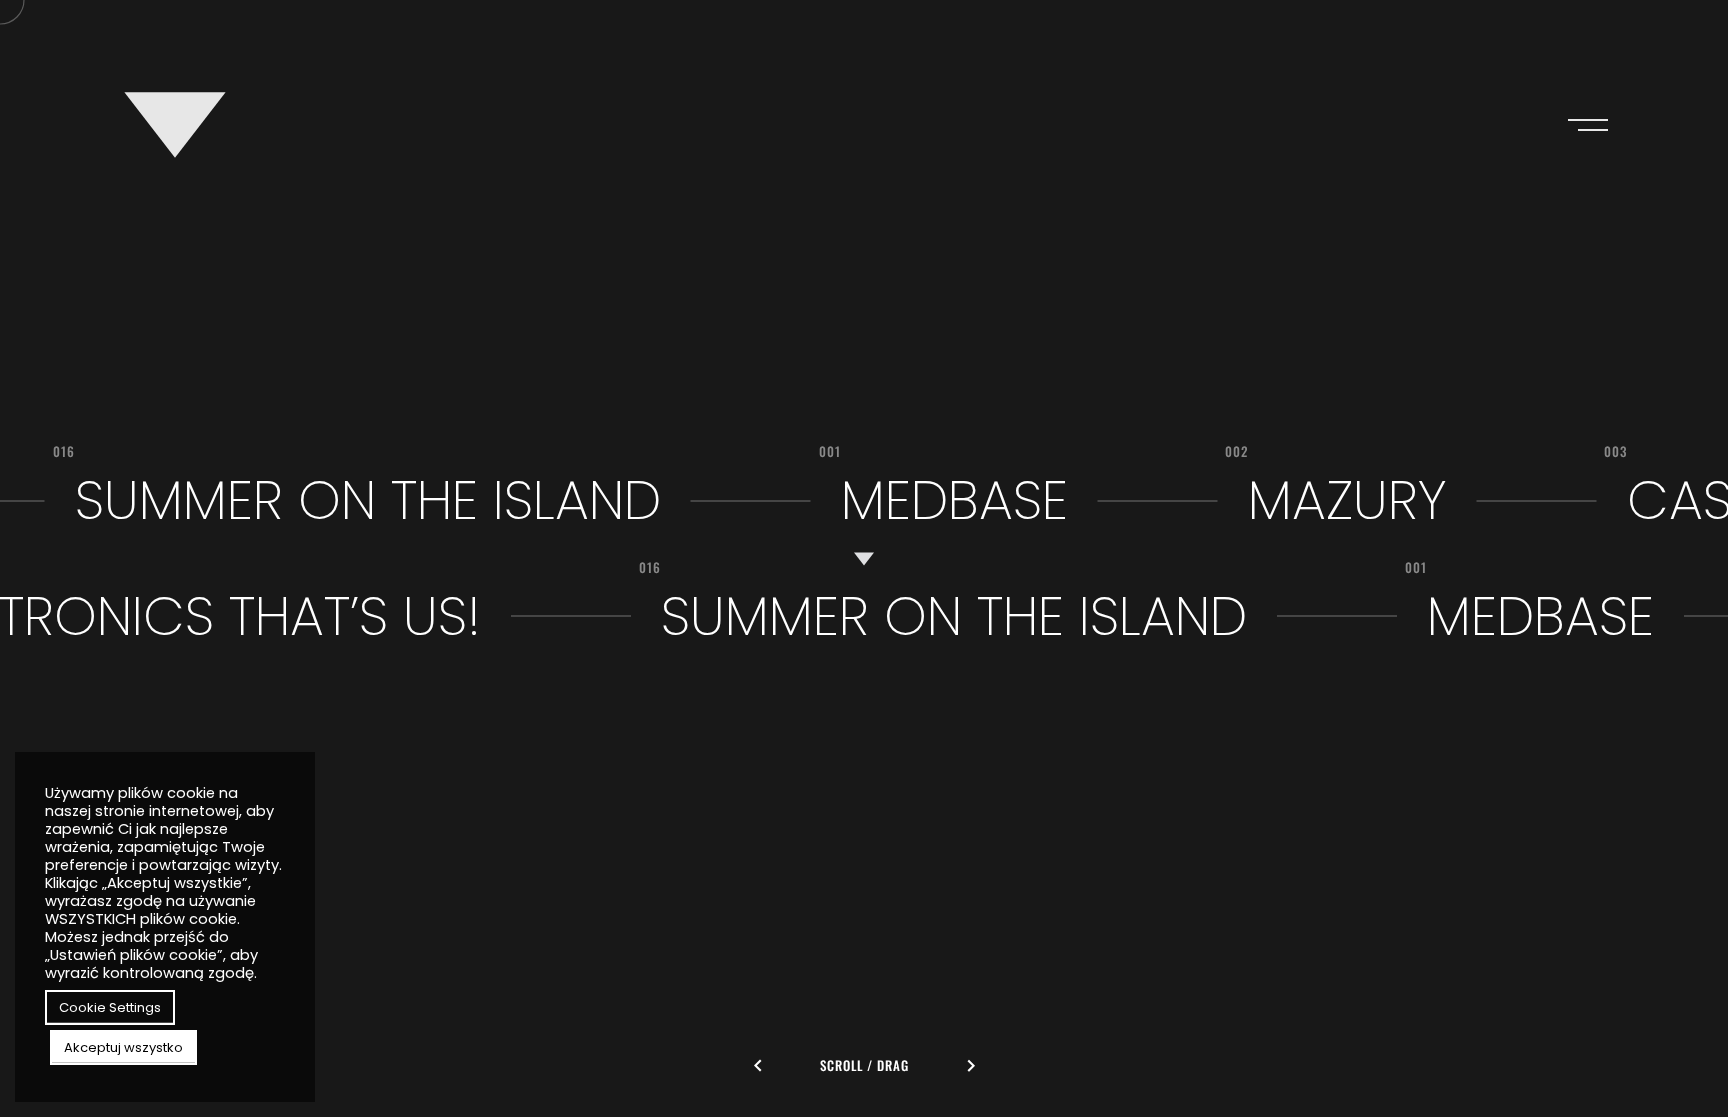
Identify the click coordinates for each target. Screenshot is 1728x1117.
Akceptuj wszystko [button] (123, 1047)
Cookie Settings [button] (110, 1007)
